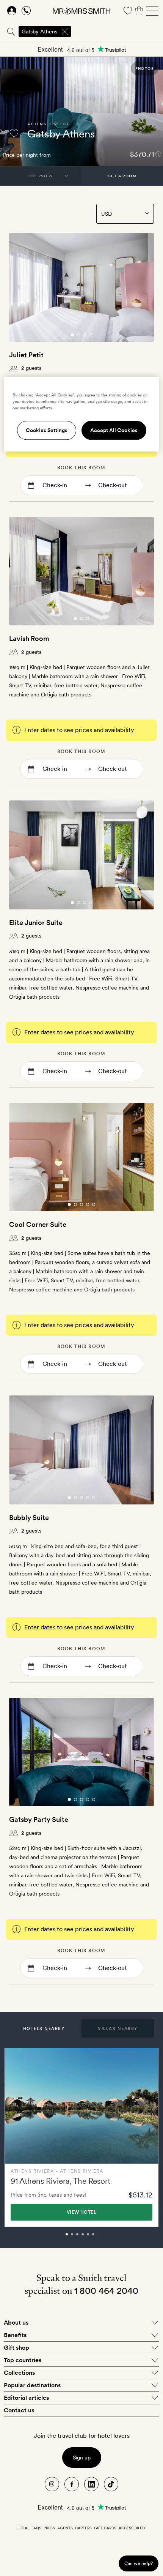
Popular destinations (32, 2385)
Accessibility (132, 2528)
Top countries (23, 2360)
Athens (37, 124)
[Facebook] (72, 2484)
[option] (81, 2137)
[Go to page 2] (78, 335)
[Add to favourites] (14, 133)
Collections (19, 2373)
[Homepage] (81, 11)
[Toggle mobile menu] (152, 11)
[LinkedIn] (91, 2484)
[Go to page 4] (91, 335)
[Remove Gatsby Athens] (65, 32)
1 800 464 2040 (106, 2291)
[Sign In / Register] (12, 11)
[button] (44, 2028)
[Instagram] (52, 2484)
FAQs (36, 2528)
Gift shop (16, 2348)
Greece (60, 124)
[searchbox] (118, 32)
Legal (23, 2528)
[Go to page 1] (72, 335)
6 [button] (102, 2238)
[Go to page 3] (85, 335)
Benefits (15, 2335)
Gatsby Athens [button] (39, 32)
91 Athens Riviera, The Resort (60, 2181)
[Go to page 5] (94, 1204)
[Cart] (139, 11)
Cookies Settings (47, 430)
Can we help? (139, 2563)
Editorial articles (26, 2398)
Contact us (19, 2410)
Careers (83, 2528)
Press (49, 2528)
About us (16, 2323)
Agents (65, 2528)
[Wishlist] (128, 11)
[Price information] (158, 154)
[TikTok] (111, 2484)
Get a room (122, 176)
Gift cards (105, 2528)
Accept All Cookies (114, 430)
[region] (82, 414)
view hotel (81, 2212)
